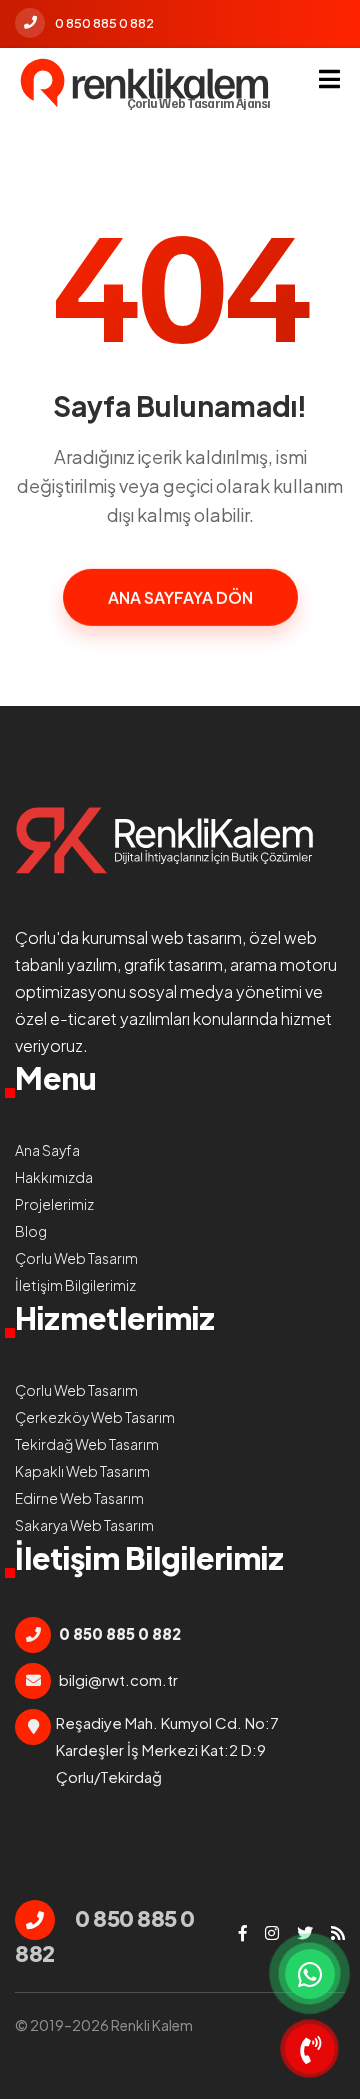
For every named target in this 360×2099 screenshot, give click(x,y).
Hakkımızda (54, 1177)
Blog (31, 1231)
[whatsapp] (310, 1974)
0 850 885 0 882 (104, 23)
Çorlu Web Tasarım (76, 1258)
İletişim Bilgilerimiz (75, 1285)
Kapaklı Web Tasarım (82, 1471)
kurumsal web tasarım (162, 937)
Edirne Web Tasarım (79, 1498)
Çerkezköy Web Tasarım (95, 1417)
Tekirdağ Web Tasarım (87, 1444)
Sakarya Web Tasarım (84, 1525)
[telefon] (310, 2049)
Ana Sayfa (47, 1150)
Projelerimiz (54, 1204)
